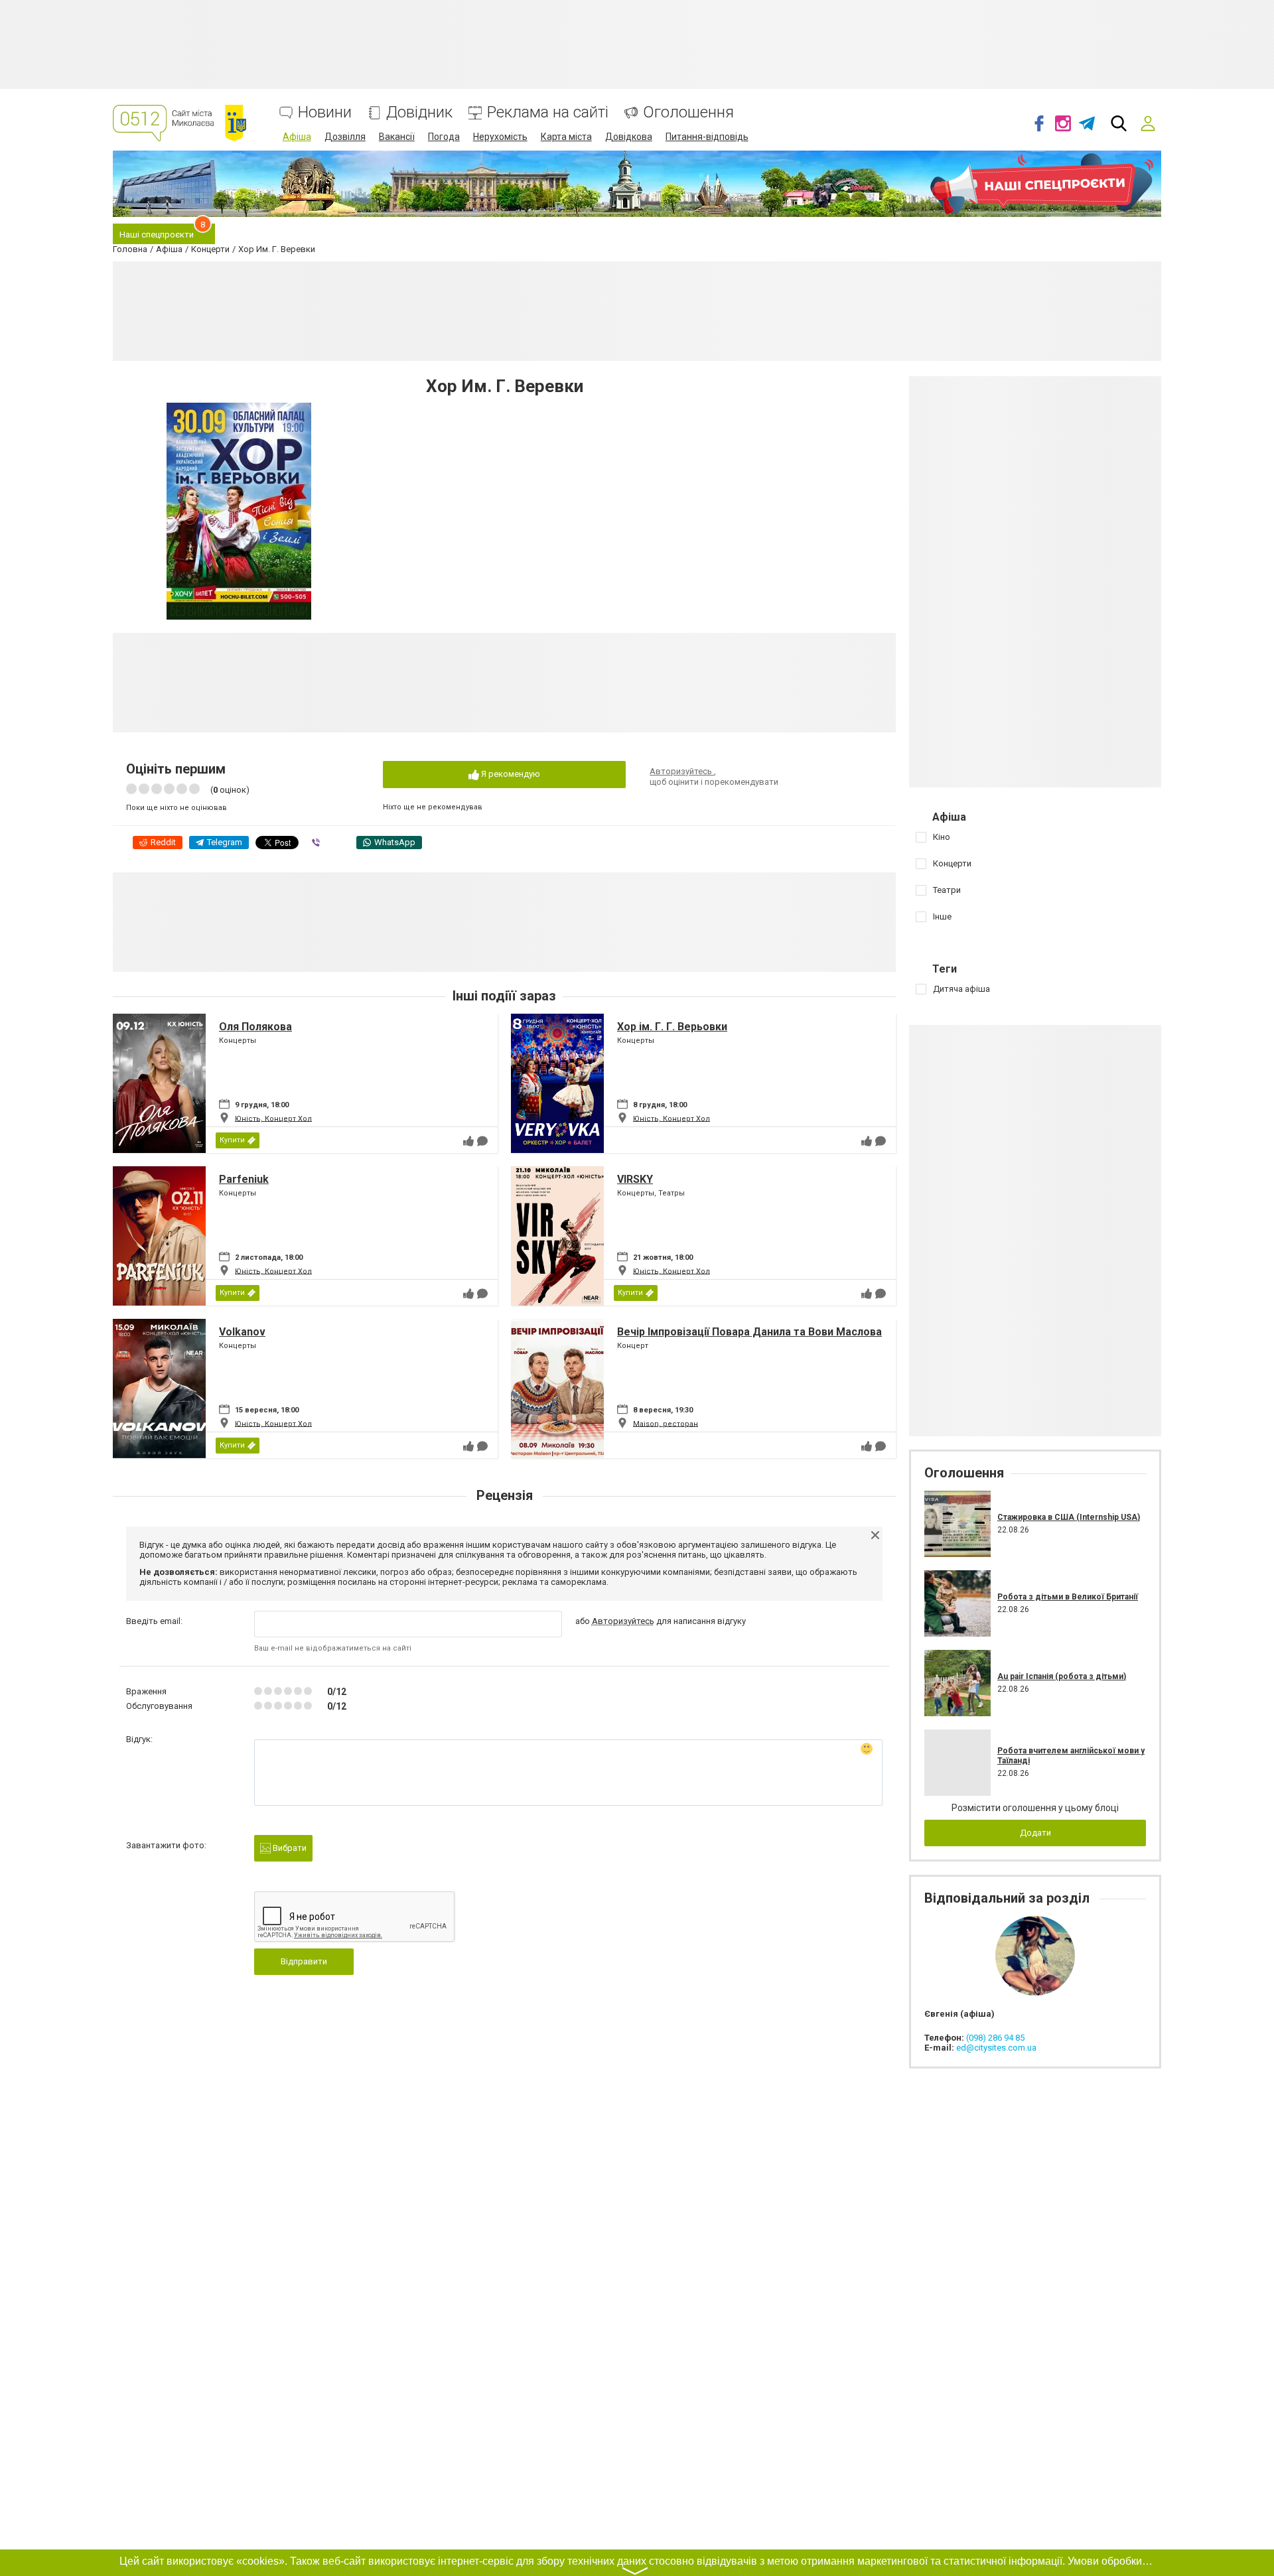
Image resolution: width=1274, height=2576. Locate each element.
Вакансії (397, 137)
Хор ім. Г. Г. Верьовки (672, 1027)
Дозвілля (345, 137)
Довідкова (629, 137)
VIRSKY (635, 1179)
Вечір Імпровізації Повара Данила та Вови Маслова (749, 1332)
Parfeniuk (244, 1179)
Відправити (304, 1961)
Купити (232, 1140)
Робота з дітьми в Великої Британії (1068, 1597)
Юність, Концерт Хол (273, 1118)
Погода (444, 137)
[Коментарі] (482, 1141)
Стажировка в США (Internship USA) (1069, 1517)
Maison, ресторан (666, 1423)
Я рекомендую (510, 774)
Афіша (297, 137)
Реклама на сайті (548, 112)
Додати (1035, 1833)
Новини (325, 112)
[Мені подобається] (468, 1141)
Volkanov (242, 1332)
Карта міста (566, 137)
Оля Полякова (255, 1027)
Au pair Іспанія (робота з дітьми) (1062, 1676)
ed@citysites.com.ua (996, 2048)
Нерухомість (500, 137)
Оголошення (688, 112)
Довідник (419, 112)
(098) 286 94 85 (995, 2038)
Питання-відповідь (707, 137)
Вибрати (289, 1848)
